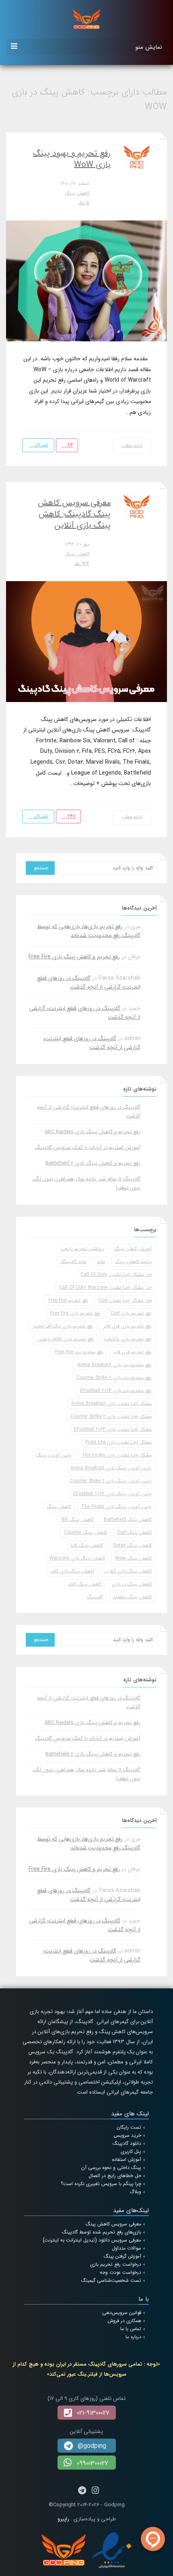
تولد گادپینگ (74, 1262)
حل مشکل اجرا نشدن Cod (125, 1300)
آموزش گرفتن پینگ (133, 1249)
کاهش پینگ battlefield (128, 1520)
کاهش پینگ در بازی (132, 1584)
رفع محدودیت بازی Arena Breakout (114, 1365)
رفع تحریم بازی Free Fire (75, 1313)
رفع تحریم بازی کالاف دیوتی (66, 1339)
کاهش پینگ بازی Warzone (77, 1558)
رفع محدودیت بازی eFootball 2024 (116, 1391)
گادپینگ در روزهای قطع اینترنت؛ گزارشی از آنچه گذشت (89, 983)
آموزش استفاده (127, 2159)
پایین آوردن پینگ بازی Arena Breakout (111, 1468)
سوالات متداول (127, 2248)
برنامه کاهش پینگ (133, 1262)
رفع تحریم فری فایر (133, 1352)
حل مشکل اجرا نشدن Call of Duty (116, 1274)
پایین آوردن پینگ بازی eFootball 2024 (112, 1494)
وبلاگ (135, 2192)
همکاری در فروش (124, 2321)
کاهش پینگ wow (133, 1558)
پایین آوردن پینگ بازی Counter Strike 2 (111, 1481)
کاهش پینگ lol (87, 1545)
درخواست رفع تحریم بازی (116, 2264)
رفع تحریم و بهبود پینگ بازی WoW (72, 159)
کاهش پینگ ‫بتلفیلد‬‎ (132, 1597)
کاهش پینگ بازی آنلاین (128, 1571)
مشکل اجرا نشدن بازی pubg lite (118, 1442)
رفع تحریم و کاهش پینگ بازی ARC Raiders (93, 1132)
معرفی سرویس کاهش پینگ (113, 2224)
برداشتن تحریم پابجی (82, 1249)
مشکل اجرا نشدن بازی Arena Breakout (111, 1403)
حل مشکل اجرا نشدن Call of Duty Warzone (105, 1287)
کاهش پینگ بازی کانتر (72, 1571)
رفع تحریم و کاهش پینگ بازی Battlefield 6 (93, 1163)
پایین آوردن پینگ (54, 1455)
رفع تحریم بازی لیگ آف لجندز (63, 1326)
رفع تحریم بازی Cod (131, 1313)
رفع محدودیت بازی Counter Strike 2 (114, 1378)
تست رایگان (129, 2127)
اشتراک (41, 445)
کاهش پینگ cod (134, 1532)
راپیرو (63, 2519)
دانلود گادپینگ (127, 2143)
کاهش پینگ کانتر (85, 1584)
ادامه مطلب (132, 446)
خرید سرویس (128, 2135)
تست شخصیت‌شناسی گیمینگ (111, 2280)
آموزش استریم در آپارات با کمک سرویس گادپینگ (88, 1148)
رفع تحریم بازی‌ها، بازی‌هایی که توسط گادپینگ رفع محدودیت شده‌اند (89, 931)
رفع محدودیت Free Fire (79, 1352)
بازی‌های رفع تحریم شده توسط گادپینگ (102, 2232)
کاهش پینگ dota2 (132, 1545)
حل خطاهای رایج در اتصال (115, 2176)
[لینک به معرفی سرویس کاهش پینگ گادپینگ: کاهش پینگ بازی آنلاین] (86, 641)
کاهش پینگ (77, 193)
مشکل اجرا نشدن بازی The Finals (117, 1455)
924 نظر (82, 564)
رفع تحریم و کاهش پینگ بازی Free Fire (74, 957)
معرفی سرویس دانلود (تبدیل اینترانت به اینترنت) (92, 2240)
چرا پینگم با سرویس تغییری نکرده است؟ (101, 2184)
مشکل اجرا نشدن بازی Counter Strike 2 (111, 1416)
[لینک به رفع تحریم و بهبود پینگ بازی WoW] (86, 280)
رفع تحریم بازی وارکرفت (128, 1339)
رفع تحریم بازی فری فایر (128, 1326)
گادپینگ (95, 1597)
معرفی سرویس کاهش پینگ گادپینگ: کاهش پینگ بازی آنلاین (74, 514)
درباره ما (133, 2337)
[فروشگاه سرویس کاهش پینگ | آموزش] (86, 19)
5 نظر (84, 203)
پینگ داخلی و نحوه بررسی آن (111, 2168)
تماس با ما (131, 2329)
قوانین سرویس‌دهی (122, 2313)
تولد (101, 1262)
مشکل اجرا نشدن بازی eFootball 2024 (113, 1429)
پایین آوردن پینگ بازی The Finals (116, 1507)
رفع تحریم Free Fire (68, 1300)
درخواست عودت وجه (120, 2272)
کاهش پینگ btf (78, 1520)
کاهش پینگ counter (85, 1532)
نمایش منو (149, 47)
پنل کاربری (131, 2151)
